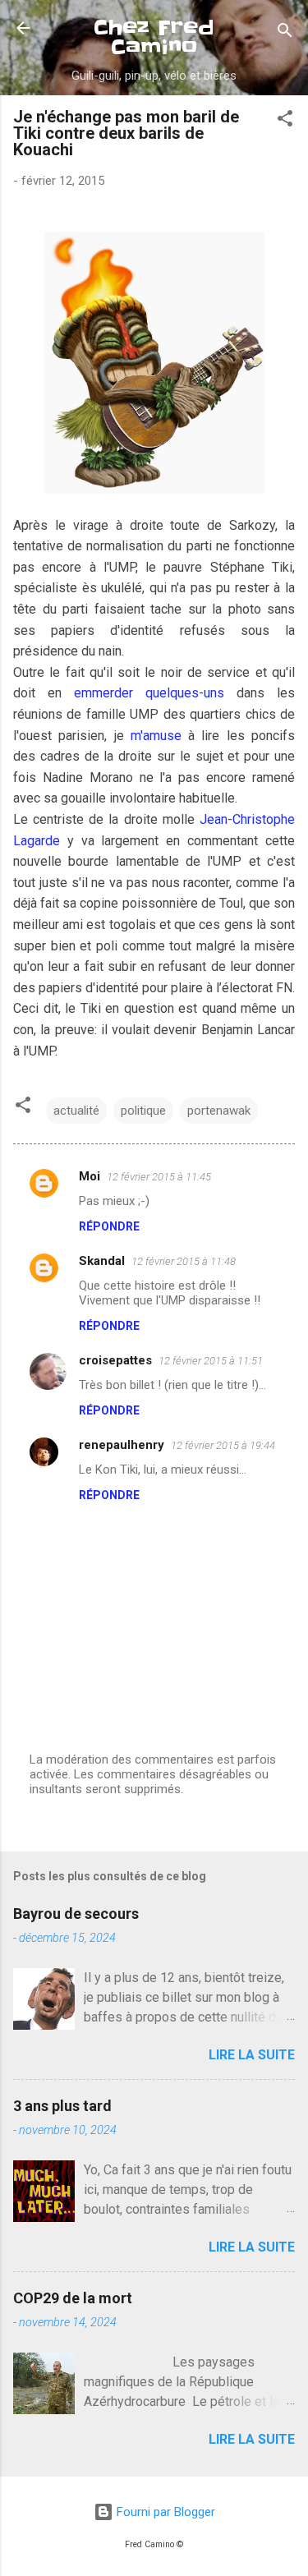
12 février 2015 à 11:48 (184, 1261)
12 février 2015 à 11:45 (159, 1177)
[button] (285, 121)
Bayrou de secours (76, 1914)
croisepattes (115, 1360)
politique (143, 1111)
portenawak (219, 1111)
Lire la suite (252, 2055)
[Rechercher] (285, 33)
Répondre (109, 1226)
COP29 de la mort (73, 2298)
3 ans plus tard (62, 2106)
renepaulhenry (122, 1445)
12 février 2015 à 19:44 (223, 1445)
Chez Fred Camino (154, 37)
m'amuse (156, 736)
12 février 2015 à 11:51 (211, 1361)
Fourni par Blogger (164, 2512)
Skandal (102, 1261)
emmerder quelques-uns (149, 693)
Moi (90, 1176)
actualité (76, 1111)
